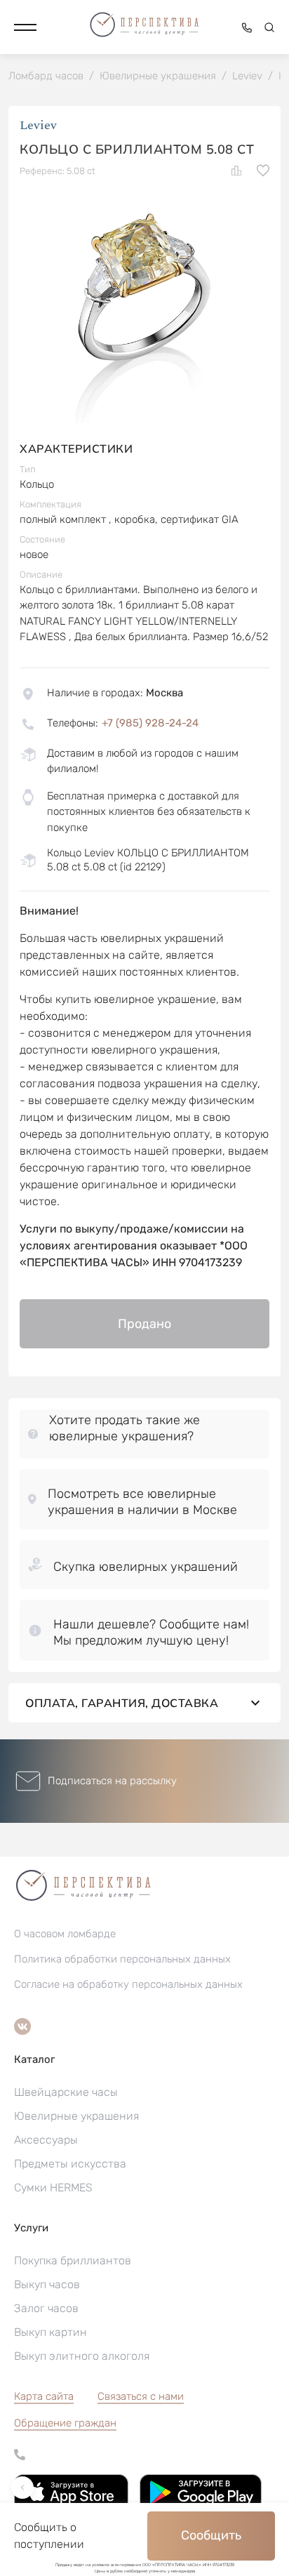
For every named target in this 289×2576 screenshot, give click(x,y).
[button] (25, 27)
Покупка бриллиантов (73, 2260)
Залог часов (46, 2308)
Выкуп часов (47, 2284)
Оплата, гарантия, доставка (122, 1703)
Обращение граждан (65, 2423)
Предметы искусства (70, 2164)
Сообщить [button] (211, 2535)
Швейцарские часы (66, 2092)
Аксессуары (46, 2140)
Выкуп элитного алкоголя (82, 2356)
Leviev (38, 125)
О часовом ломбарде (65, 1934)
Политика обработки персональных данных (122, 1959)
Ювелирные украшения (76, 2116)
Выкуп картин (51, 2332)
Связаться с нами (141, 2396)
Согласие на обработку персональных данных (128, 1984)
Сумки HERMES (53, 2187)
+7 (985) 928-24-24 (150, 723)
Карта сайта (44, 2396)
